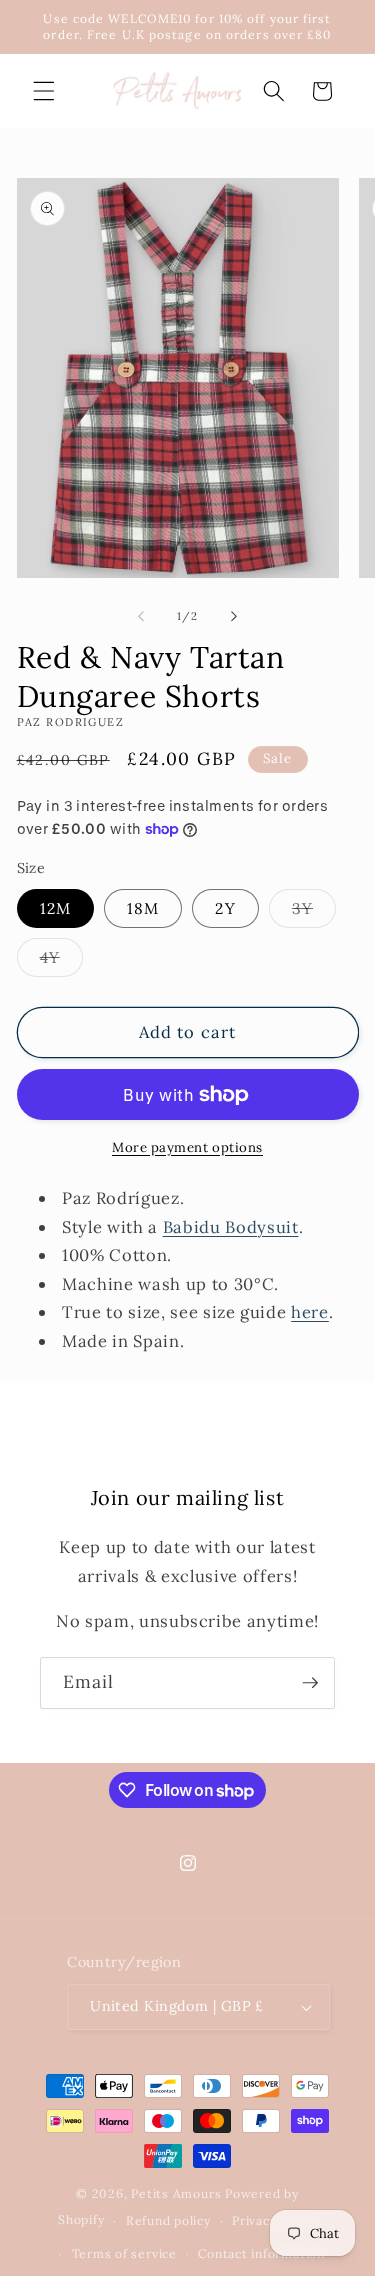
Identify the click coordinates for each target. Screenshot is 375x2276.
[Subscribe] (310, 1683)
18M (143, 908)
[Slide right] (234, 616)
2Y (225, 908)
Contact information (261, 2253)
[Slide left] (141, 616)
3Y (314, 913)
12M (55, 908)
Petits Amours (176, 2193)
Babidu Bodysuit (231, 1227)
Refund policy (168, 2220)
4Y (61, 962)
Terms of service (124, 2253)
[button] (44, 91)
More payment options (187, 1147)
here (310, 1312)
